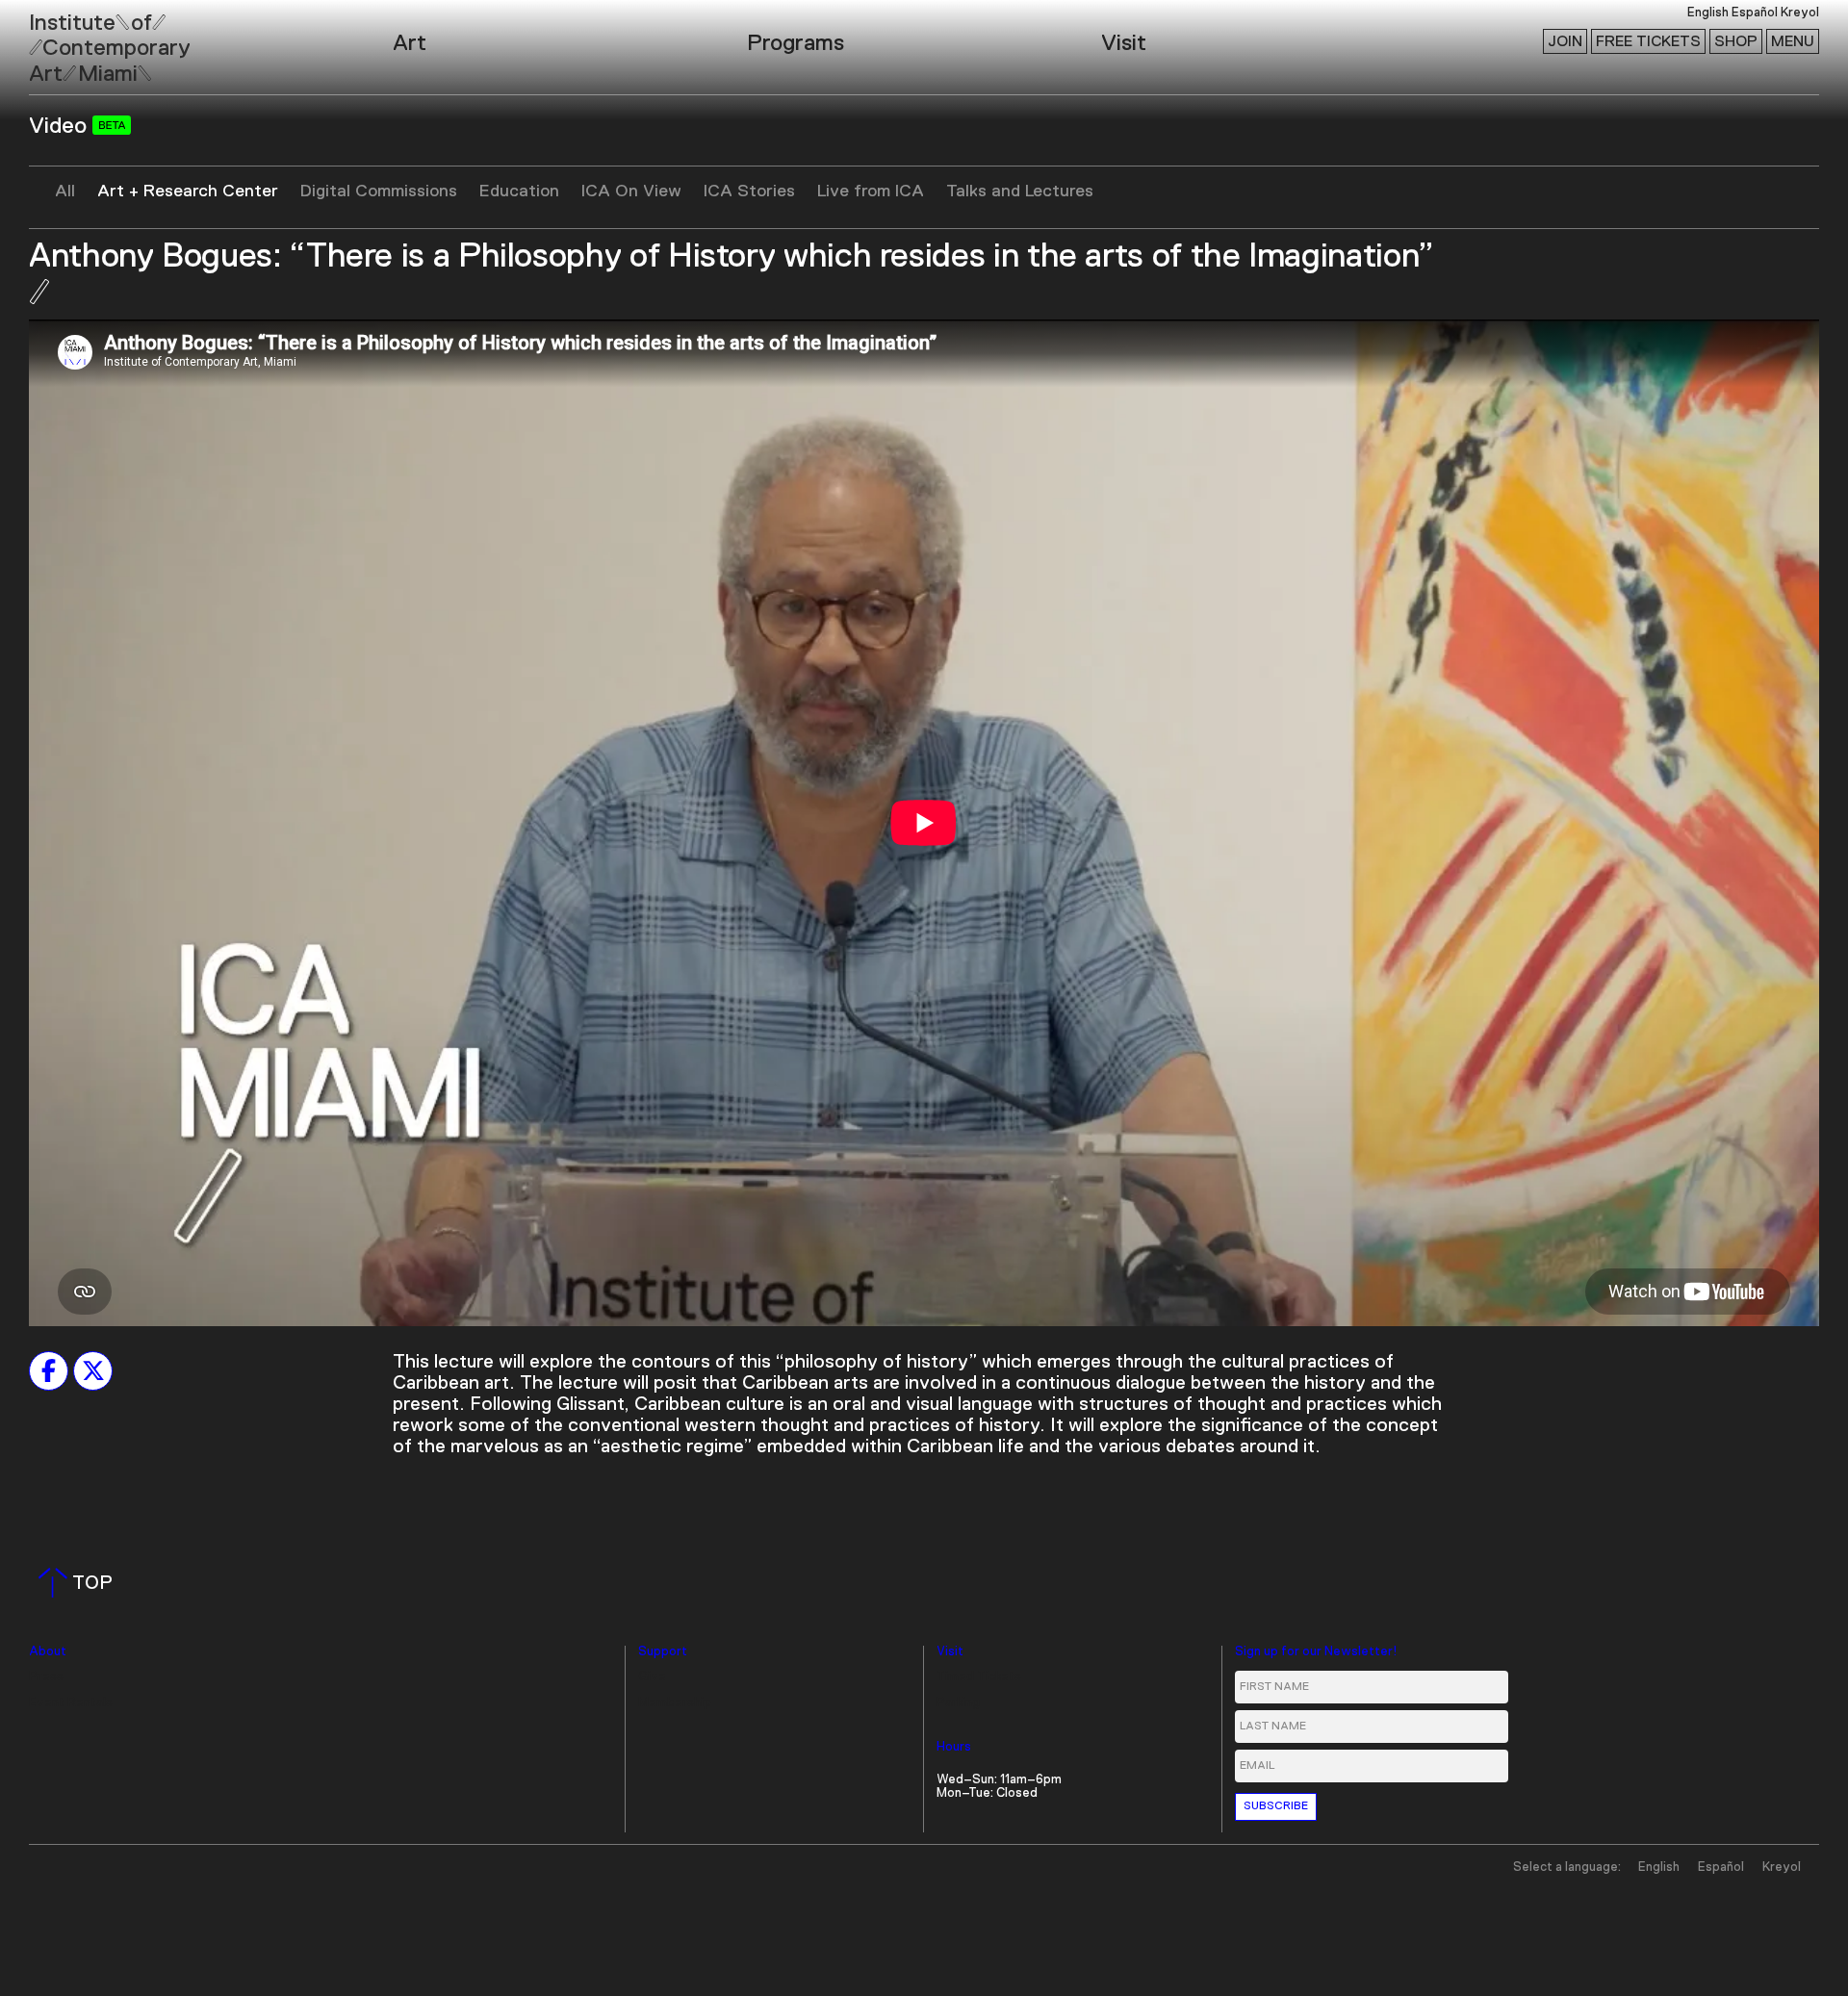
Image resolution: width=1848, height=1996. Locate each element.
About (48, 1652)
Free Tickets (1648, 41)
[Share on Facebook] (49, 1370)
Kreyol (1800, 13)
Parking (958, 1703)
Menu (1793, 41)
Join (1565, 41)
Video (61, 126)
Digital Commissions (379, 192)
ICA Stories (749, 192)
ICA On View (631, 192)
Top (79, 1583)
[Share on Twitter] (93, 1370)
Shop (1736, 41)
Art (410, 43)
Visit (1124, 43)
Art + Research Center (188, 192)
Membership (675, 1703)
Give (652, 1677)
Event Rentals (71, 1703)
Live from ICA (871, 192)
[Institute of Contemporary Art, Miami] (59, 39)
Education (519, 192)
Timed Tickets (979, 1677)
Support (663, 1652)
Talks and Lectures (1020, 192)
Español (1755, 13)
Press (46, 1677)
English (1708, 13)
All (65, 192)
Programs (796, 43)
